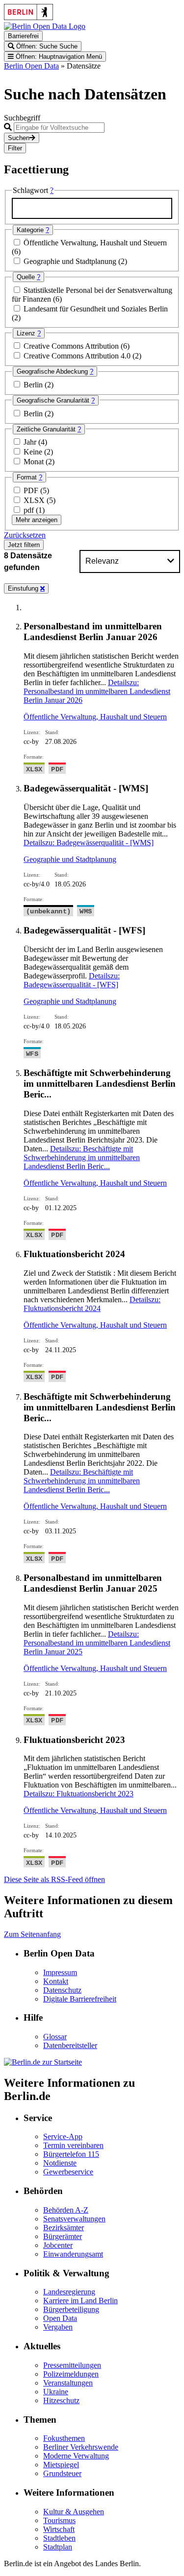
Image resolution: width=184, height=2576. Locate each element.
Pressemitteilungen (72, 2365)
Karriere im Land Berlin (80, 2301)
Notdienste (60, 2163)
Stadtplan (58, 2547)
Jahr (31, 442)
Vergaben (58, 2327)
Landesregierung (69, 2292)
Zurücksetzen (25, 535)
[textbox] (92, 208)
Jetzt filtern (24, 545)
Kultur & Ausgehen (74, 2512)
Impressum (60, 1972)
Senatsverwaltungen (74, 2219)
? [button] (52, 190)
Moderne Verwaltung (76, 2456)
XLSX (35, 500)
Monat (35, 462)
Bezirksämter (64, 2228)
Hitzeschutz (61, 2400)
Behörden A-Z (66, 2210)
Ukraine (56, 2392)
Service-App (63, 2136)
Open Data (60, 2318)
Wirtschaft (59, 2529)
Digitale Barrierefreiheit (80, 1999)
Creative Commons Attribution (72, 346)
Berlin (34, 385)
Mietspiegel (61, 2465)
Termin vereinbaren (73, 2145)
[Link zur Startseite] (45, 26)
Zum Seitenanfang (32, 1934)
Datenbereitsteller (70, 2045)
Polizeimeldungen (71, 2374)
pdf (30, 510)
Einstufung (24, 588)
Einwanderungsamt (73, 2254)
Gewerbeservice (68, 2172)
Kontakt (56, 1981)
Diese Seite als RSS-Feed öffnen (54, 1879)
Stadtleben (59, 2538)
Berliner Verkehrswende (81, 2447)
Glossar (55, 2037)
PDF (32, 490)
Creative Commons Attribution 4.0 (78, 356)
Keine (34, 452)
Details (97, 691)
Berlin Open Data (31, 66)
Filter (15, 148)
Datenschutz (62, 1990)
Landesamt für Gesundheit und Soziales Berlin (96, 309)
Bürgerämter (63, 2236)
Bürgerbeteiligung (71, 2309)
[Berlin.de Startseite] (43, 2062)
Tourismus (59, 2520)
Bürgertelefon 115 (71, 2154)
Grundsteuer (62, 2473)
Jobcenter (58, 2245)
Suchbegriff (22, 118)
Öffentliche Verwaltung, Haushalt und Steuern (95, 243)
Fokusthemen (64, 2438)
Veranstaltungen (68, 2383)
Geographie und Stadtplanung (71, 261)
